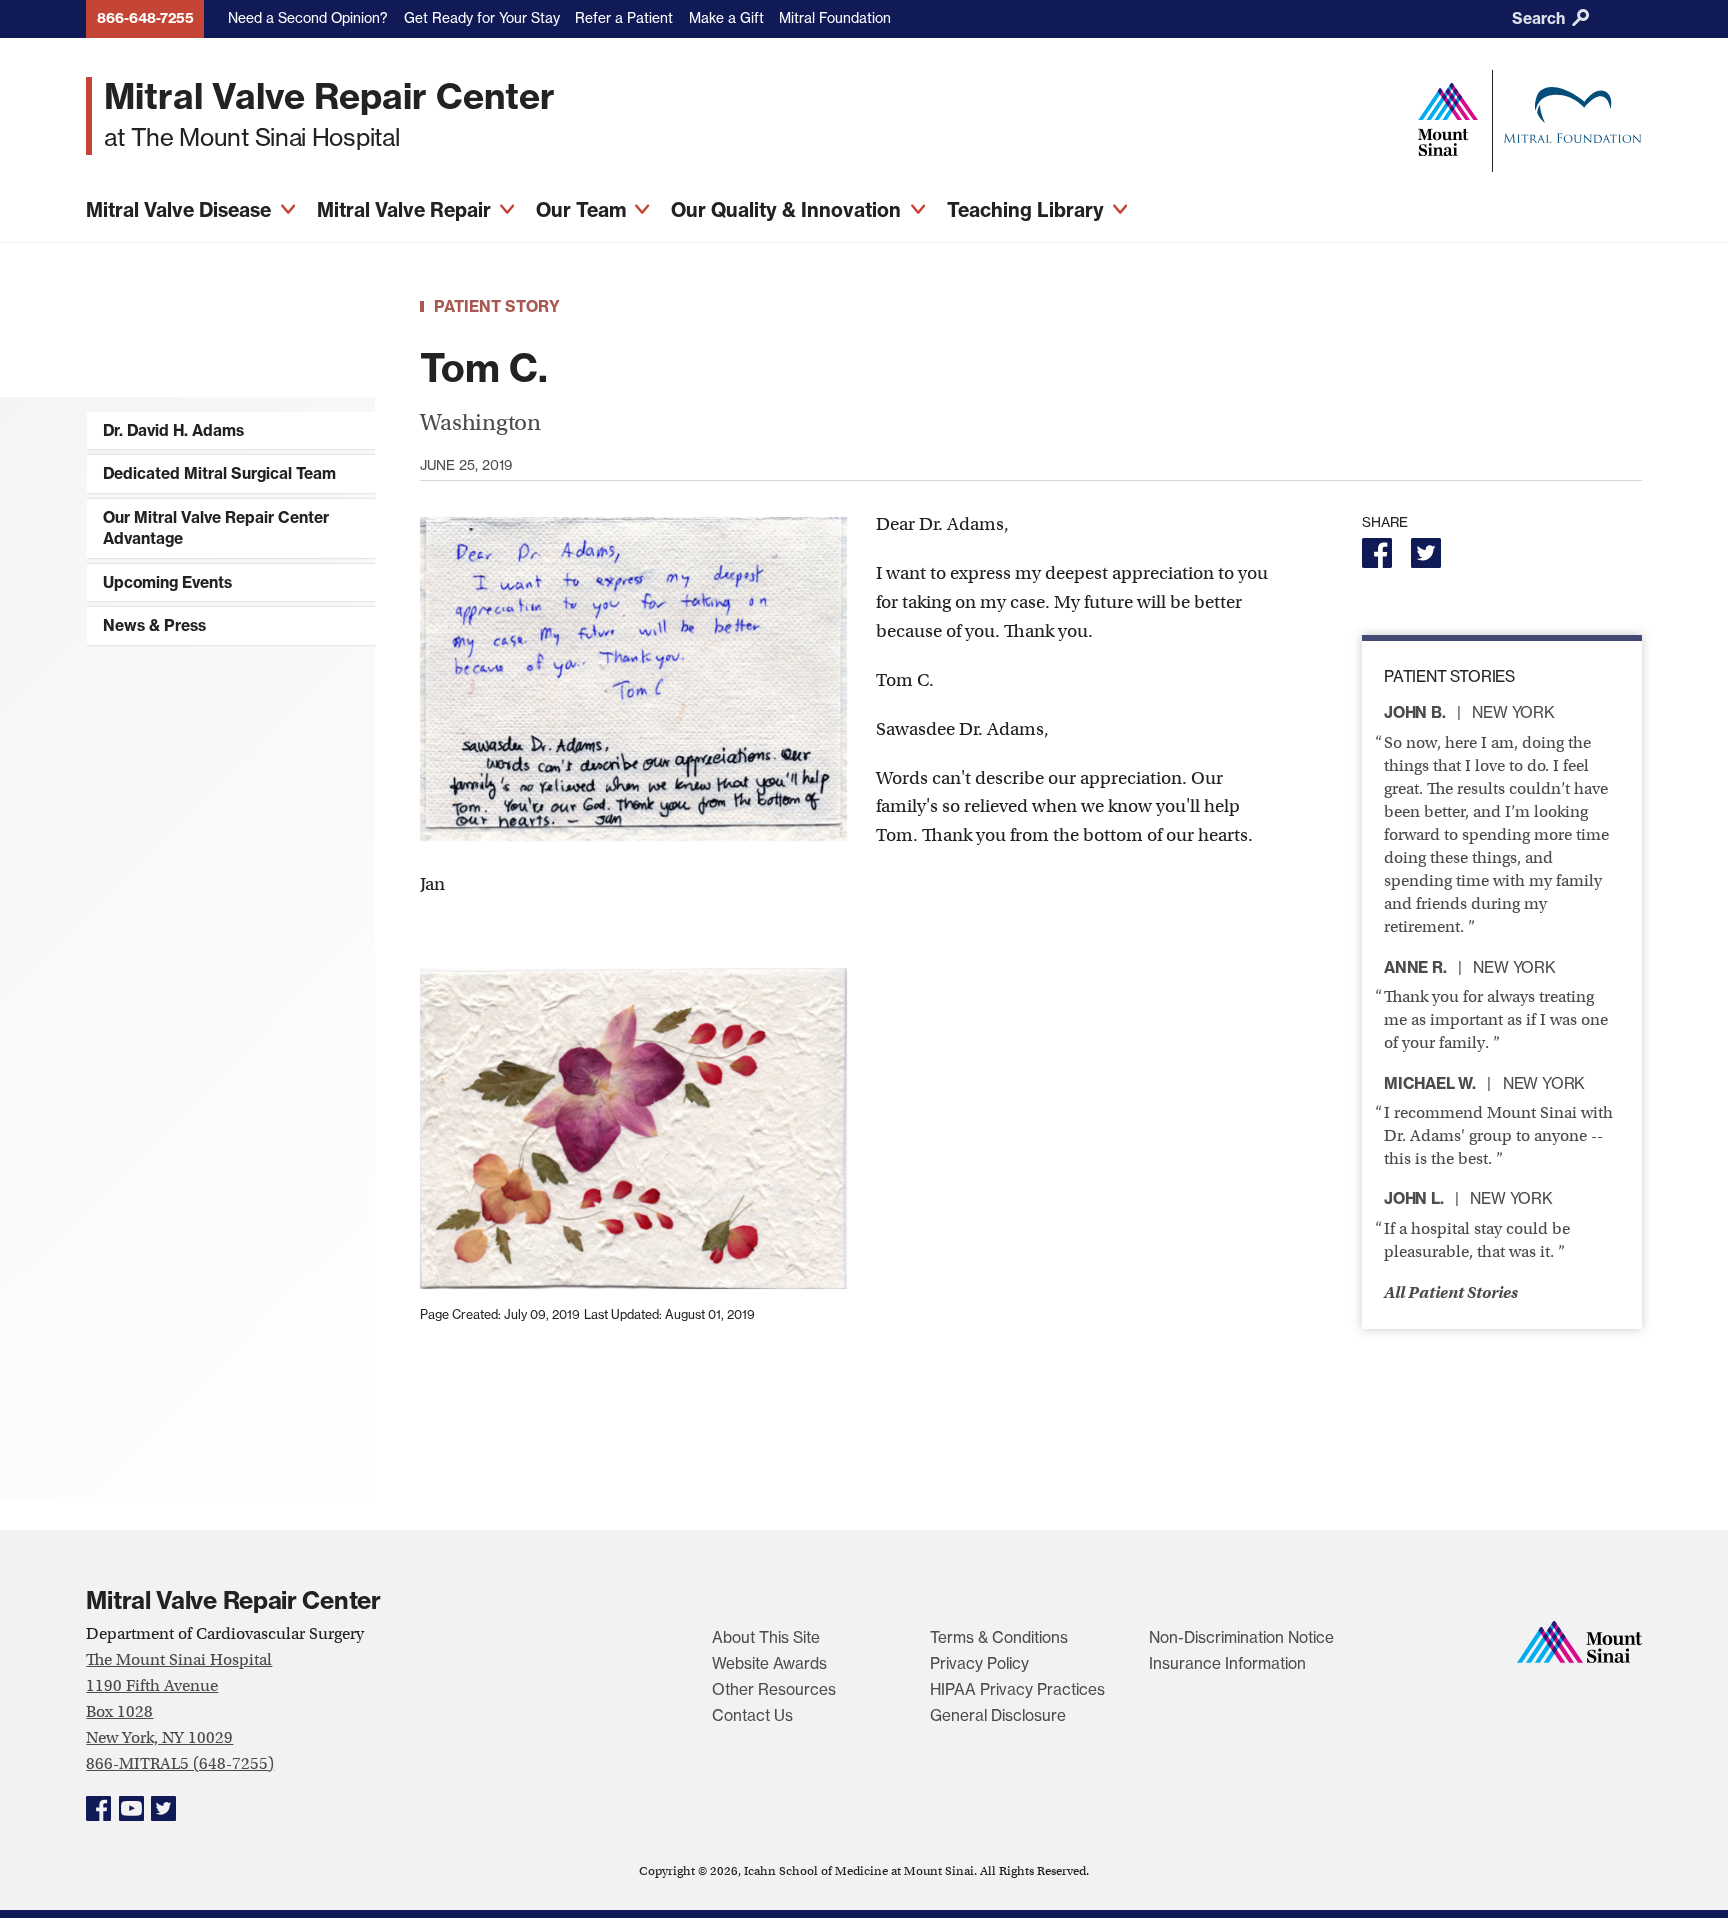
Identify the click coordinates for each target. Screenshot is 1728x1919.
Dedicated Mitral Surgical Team (219, 473)
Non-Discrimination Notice (1241, 1637)
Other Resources (774, 1689)
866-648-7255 (145, 18)
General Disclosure (998, 1715)
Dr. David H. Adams (173, 430)
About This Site (766, 1637)
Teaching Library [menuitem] (1028, 210)
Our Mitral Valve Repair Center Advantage (216, 528)
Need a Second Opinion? (308, 18)
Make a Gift (726, 18)
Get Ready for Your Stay (482, 18)
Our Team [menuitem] (583, 210)
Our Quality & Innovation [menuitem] (788, 210)
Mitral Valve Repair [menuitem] (406, 210)
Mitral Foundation (835, 18)
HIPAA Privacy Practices (1017, 1689)
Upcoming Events (167, 582)
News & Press (154, 625)
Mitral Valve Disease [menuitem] (181, 210)
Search (1540, 18)
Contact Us (752, 1715)
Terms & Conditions (999, 1637)
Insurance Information (1227, 1663)
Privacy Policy (979, 1663)
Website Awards (769, 1663)
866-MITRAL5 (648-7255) (180, 1763)
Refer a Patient (624, 18)
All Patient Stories (1451, 1292)
